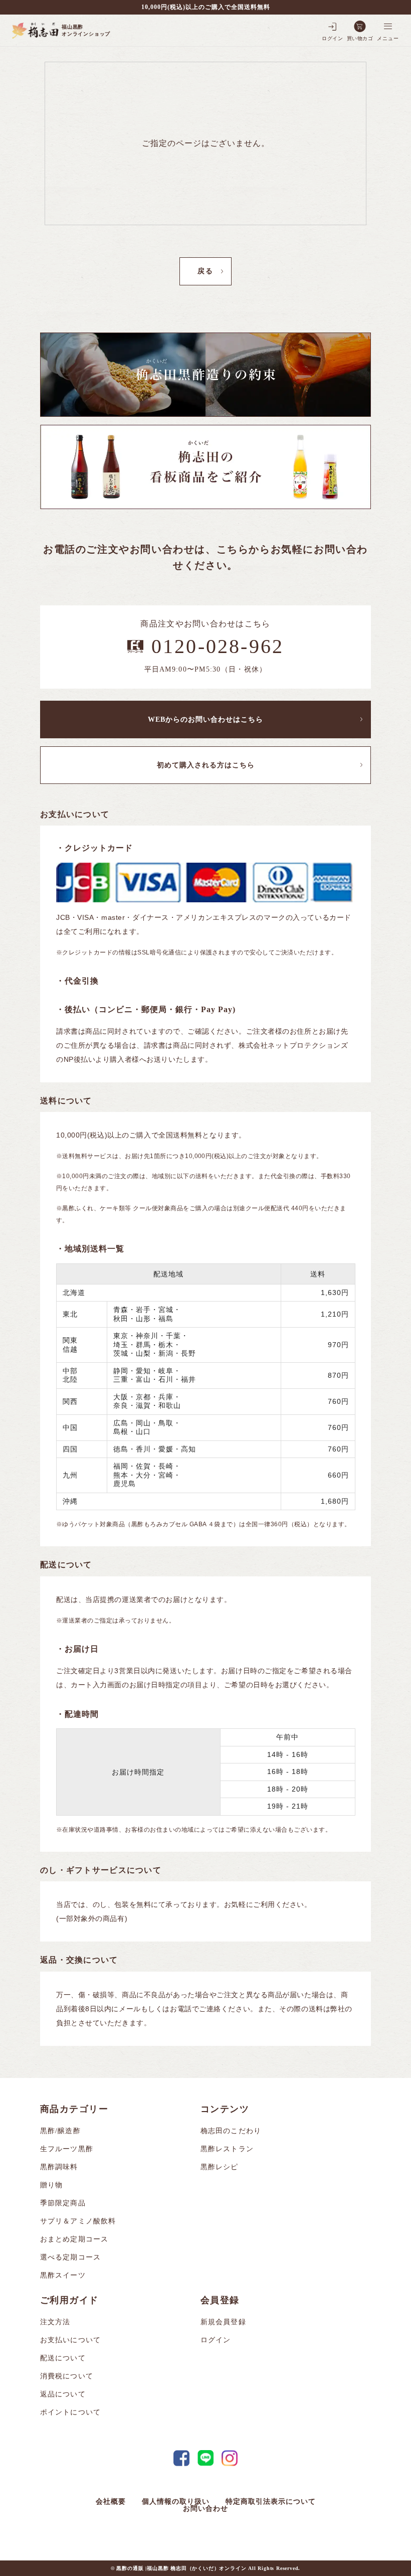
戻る (205, 271)
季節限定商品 (63, 2203)
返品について (63, 2394)
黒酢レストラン (227, 2149)
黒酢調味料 (59, 2167)
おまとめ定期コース (74, 2239)
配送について (63, 2358)
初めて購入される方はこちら (206, 765)
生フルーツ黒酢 (67, 2149)
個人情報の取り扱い (176, 2502)
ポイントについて (70, 2412)
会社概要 (111, 2502)
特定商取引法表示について (271, 2502)
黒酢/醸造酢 (60, 2131)
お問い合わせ (205, 2509)
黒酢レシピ (220, 2167)
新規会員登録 (223, 2322)
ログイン (216, 2340)
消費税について (67, 2376)
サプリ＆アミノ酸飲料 (78, 2221)
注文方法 (55, 2322)
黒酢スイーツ (63, 2275)
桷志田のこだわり (231, 2131)
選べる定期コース (70, 2257)
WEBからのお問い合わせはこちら (205, 719)
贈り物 (51, 2185)
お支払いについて (70, 2340)
